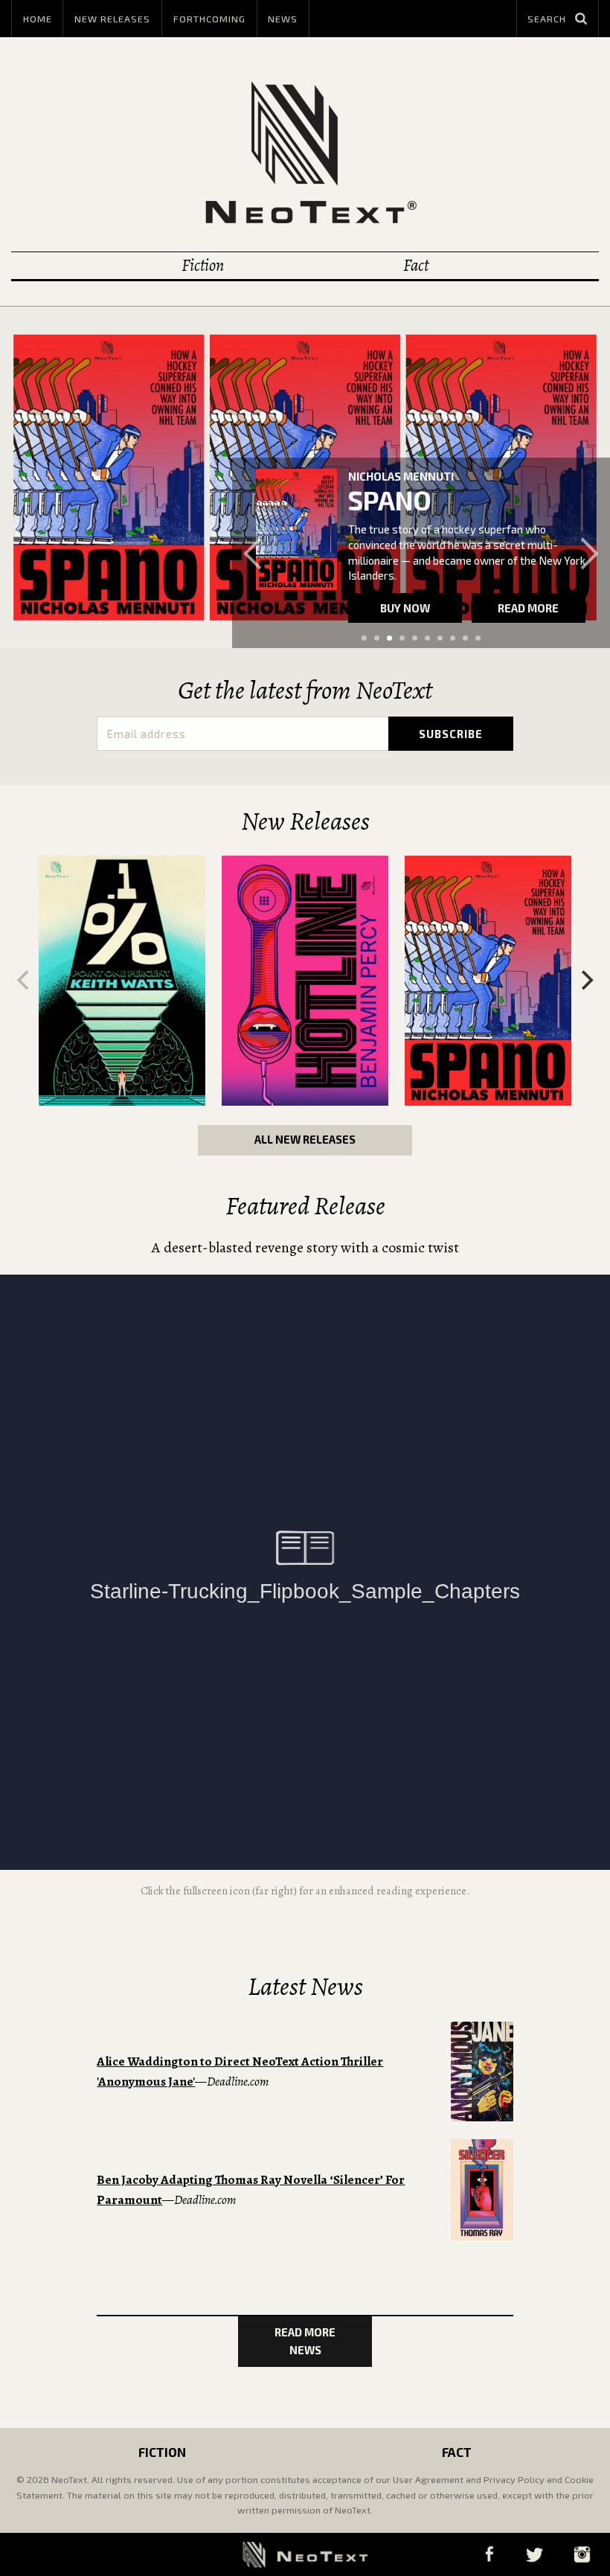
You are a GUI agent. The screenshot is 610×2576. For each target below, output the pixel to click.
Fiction (203, 265)
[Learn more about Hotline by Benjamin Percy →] (305, 981)
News (283, 19)
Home (38, 19)
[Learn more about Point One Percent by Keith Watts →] (122, 981)
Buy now (405, 608)
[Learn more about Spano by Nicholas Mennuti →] (296, 529)
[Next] (585, 980)
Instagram (582, 2554)
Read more (528, 608)
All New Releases (305, 1139)
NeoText (305, 152)
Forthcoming (209, 19)
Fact (416, 265)
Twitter (534, 2554)
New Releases (112, 19)
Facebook (489, 2554)
